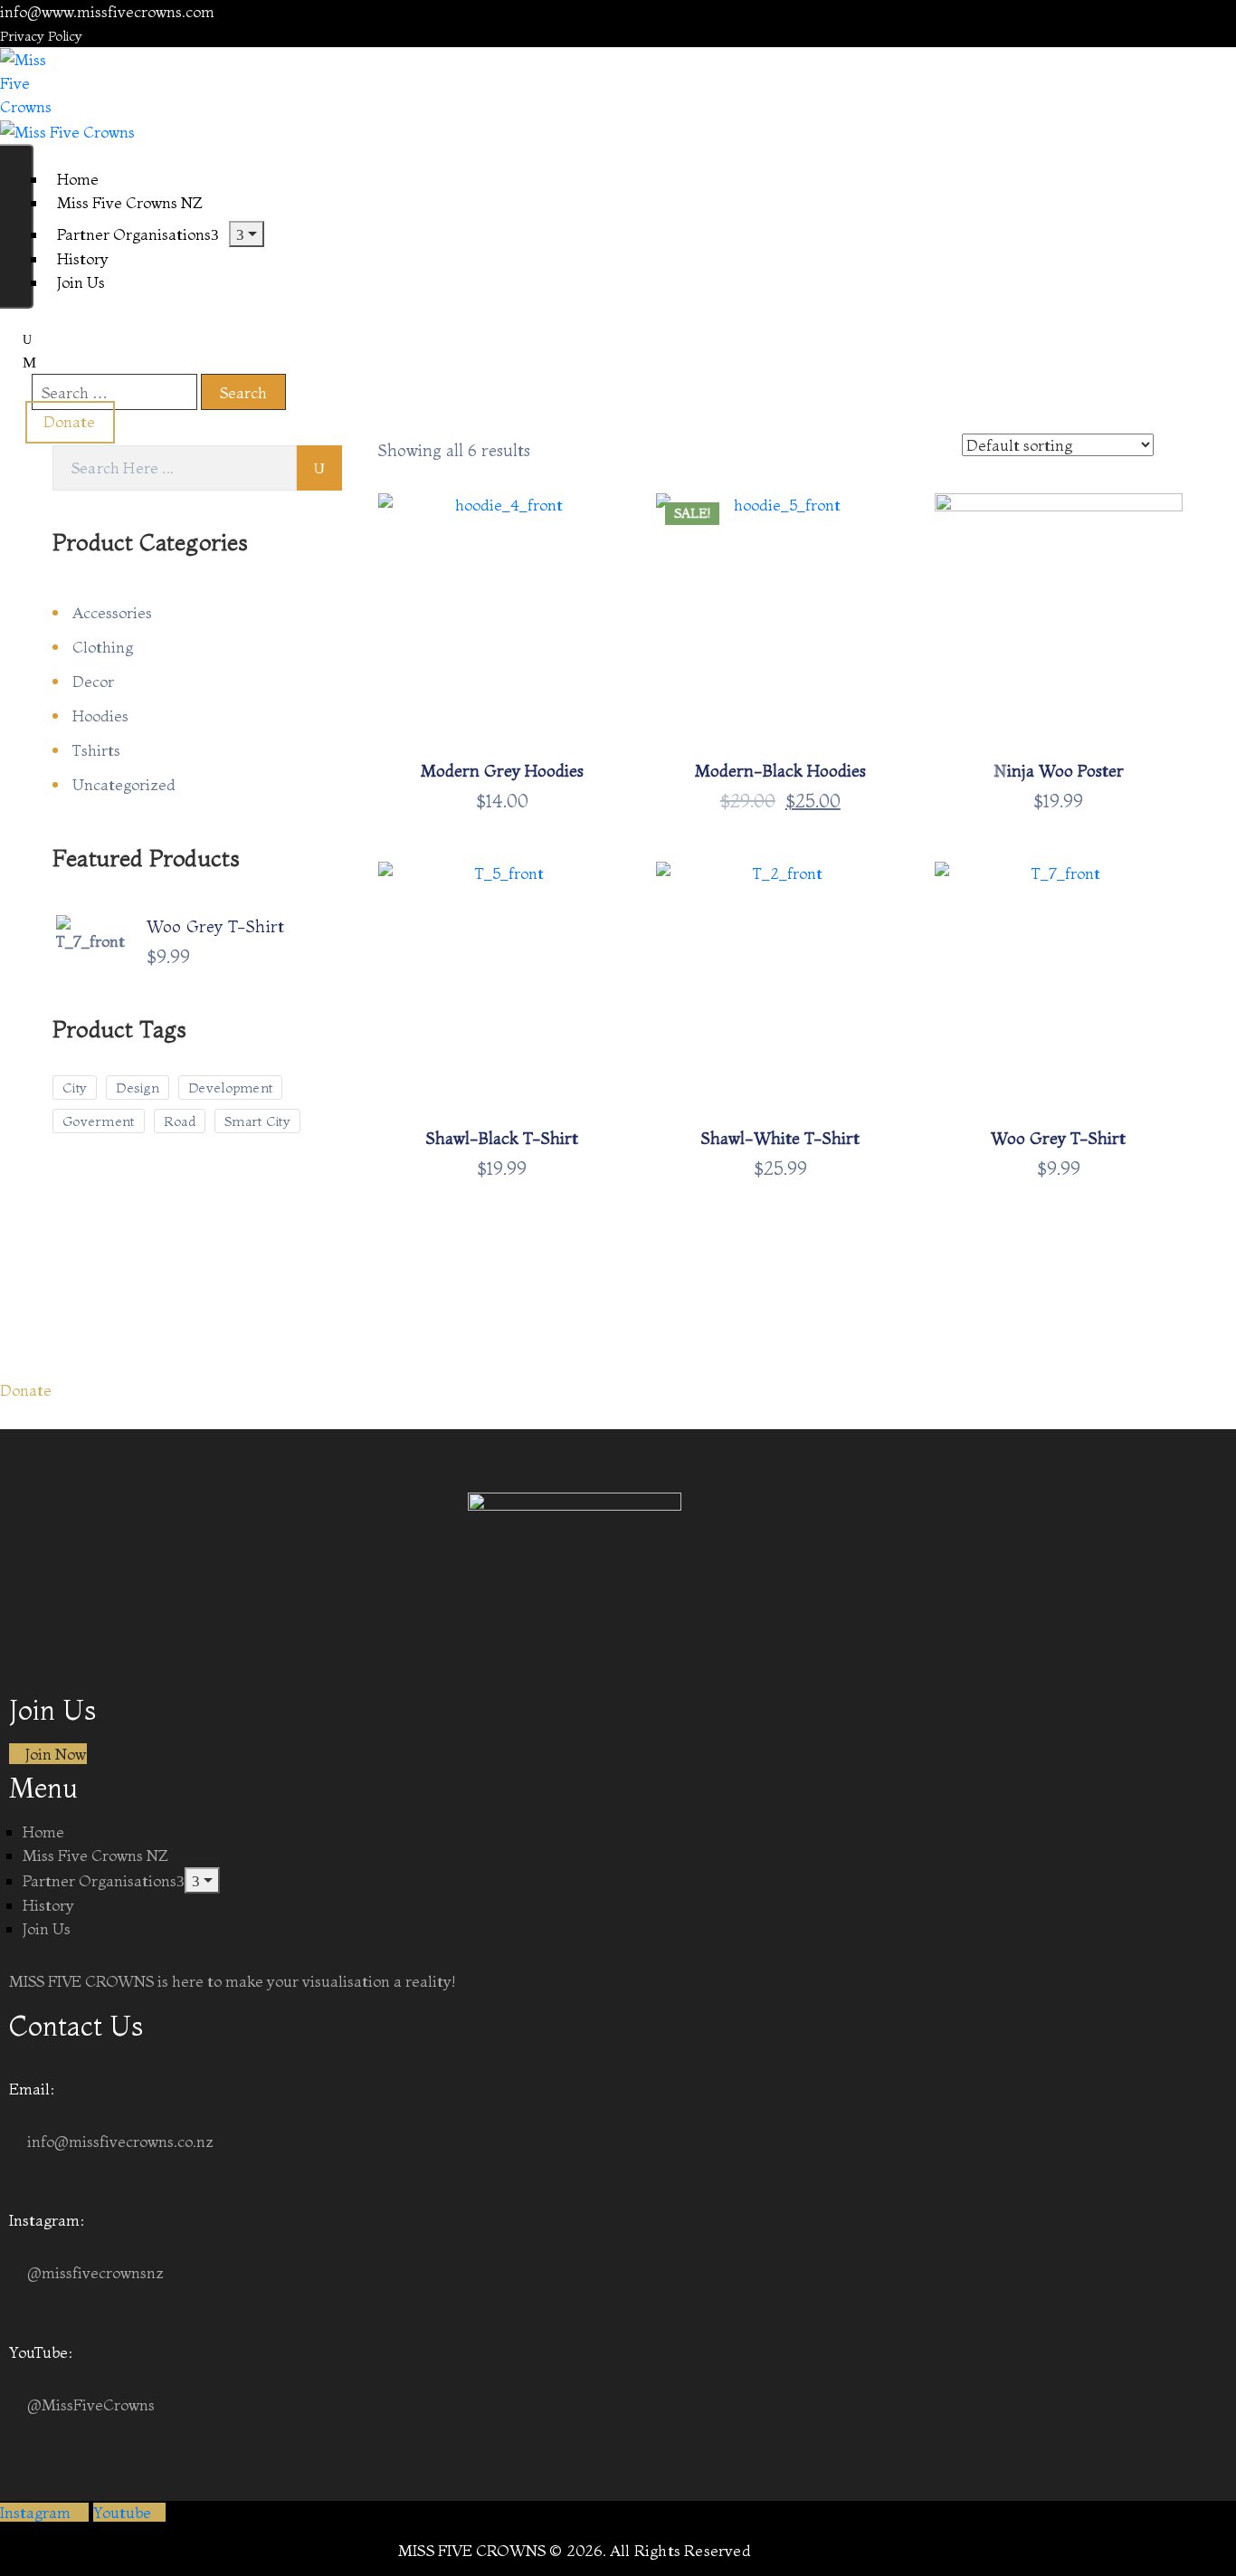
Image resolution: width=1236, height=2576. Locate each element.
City (75, 1088)
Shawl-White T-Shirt (780, 1138)
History (48, 1905)
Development (230, 1088)
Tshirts (96, 750)
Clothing (103, 647)
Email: (32, 2089)
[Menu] (247, 234)
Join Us (81, 282)
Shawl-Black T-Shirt (502, 1138)
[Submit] (319, 468)
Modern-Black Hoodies (780, 771)
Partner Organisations (134, 234)
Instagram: (47, 2220)
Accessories (112, 612)
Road (180, 1121)
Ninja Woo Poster (1059, 771)
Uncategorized (124, 784)
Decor (93, 681)
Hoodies (100, 716)
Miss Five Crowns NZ (95, 1855)
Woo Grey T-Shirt (1058, 1138)
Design (138, 1088)
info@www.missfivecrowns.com (107, 11)
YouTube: (41, 2352)
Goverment (99, 1121)
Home (43, 1832)
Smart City (257, 1121)
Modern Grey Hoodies (502, 771)
